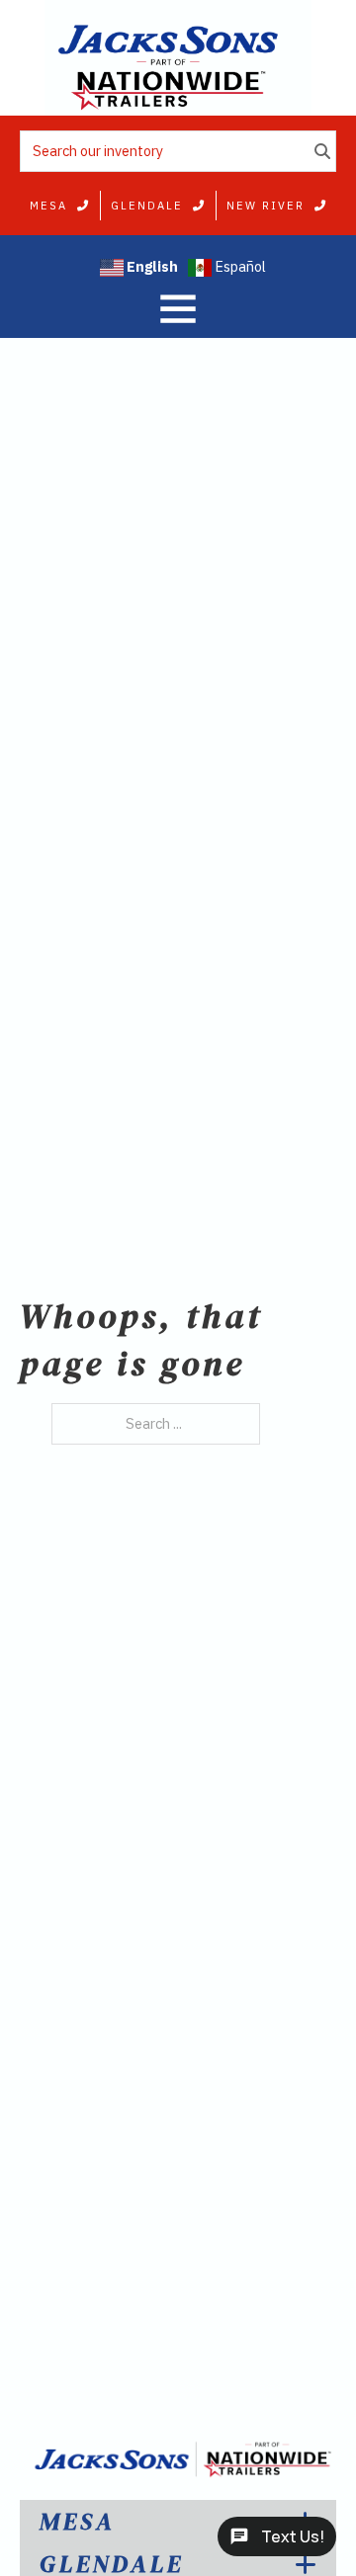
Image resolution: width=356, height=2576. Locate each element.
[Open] (178, 308)
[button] (178, 2522)
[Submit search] (322, 150)
